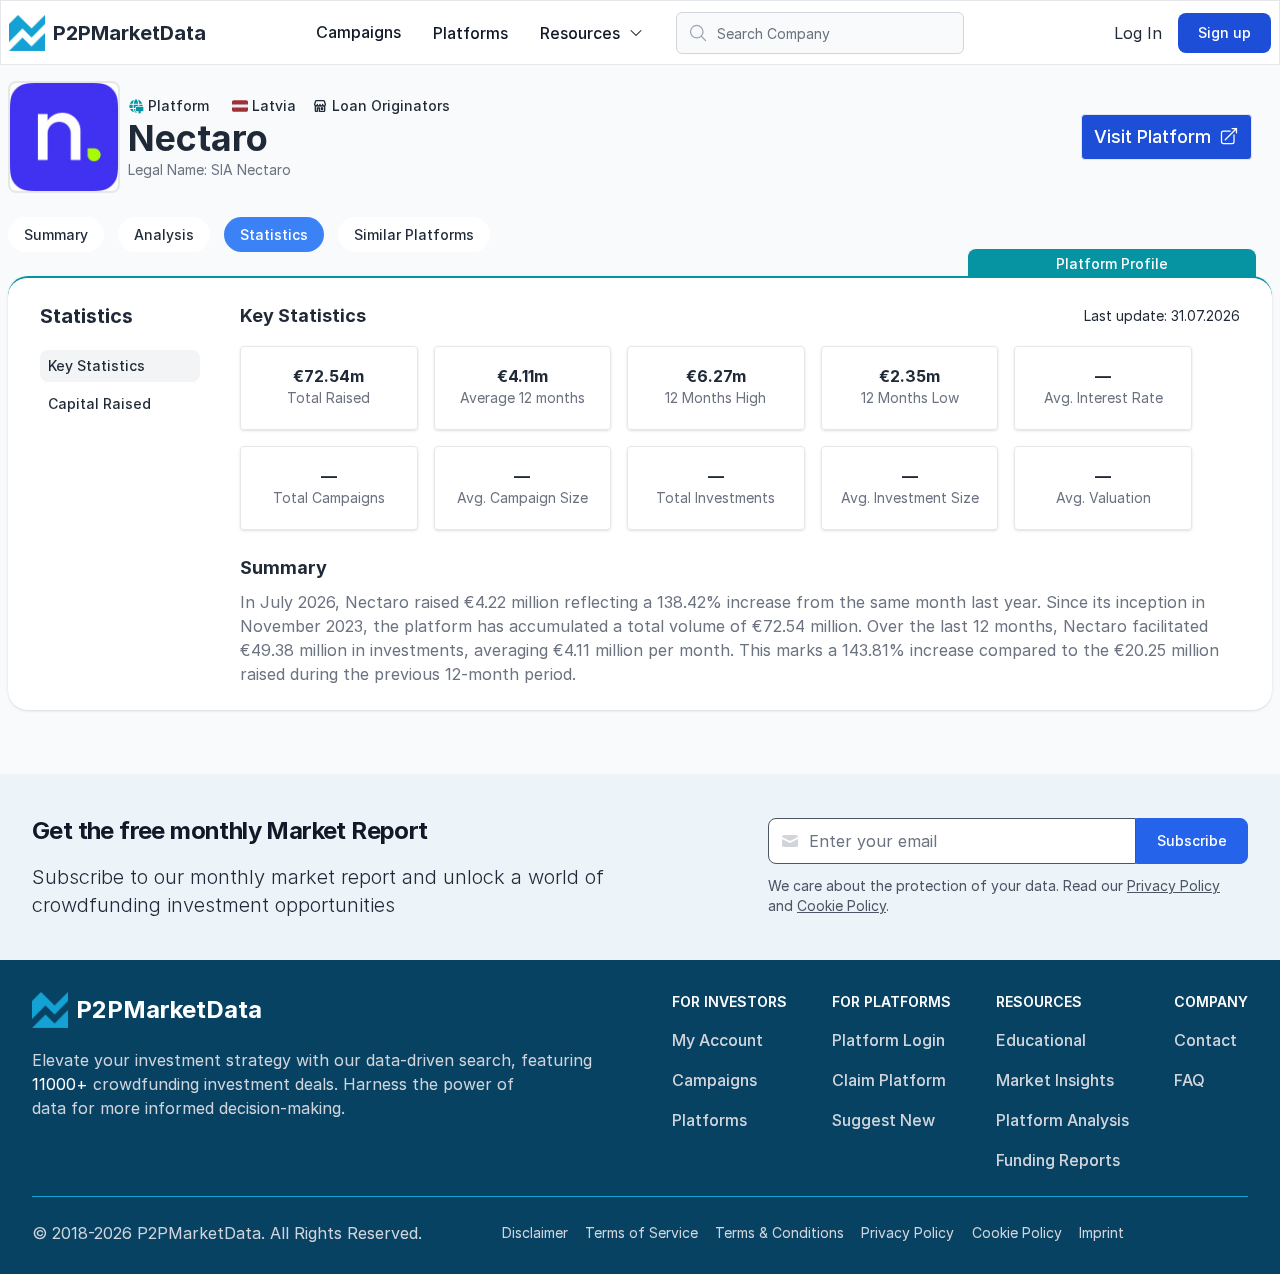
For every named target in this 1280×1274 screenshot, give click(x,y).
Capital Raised (99, 403)
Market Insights (1055, 1080)
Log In (1138, 33)
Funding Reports (1058, 1160)
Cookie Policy (841, 905)
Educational (1041, 1040)
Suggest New (883, 1120)
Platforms (470, 33)
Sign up (1224, 32)
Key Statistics (96, 365)
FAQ (1189, 1080)
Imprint (1101, 1232)
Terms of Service (641, 1232)
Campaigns (358, 32)
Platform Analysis (1062, 1120)
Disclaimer (535, 1232)
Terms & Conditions (779, 1232)
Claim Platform (889, 1080)
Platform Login (888, 1040)
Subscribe (1192, 840)
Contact (1205, 1040)
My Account (717, 1040)
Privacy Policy (1173, 885)
